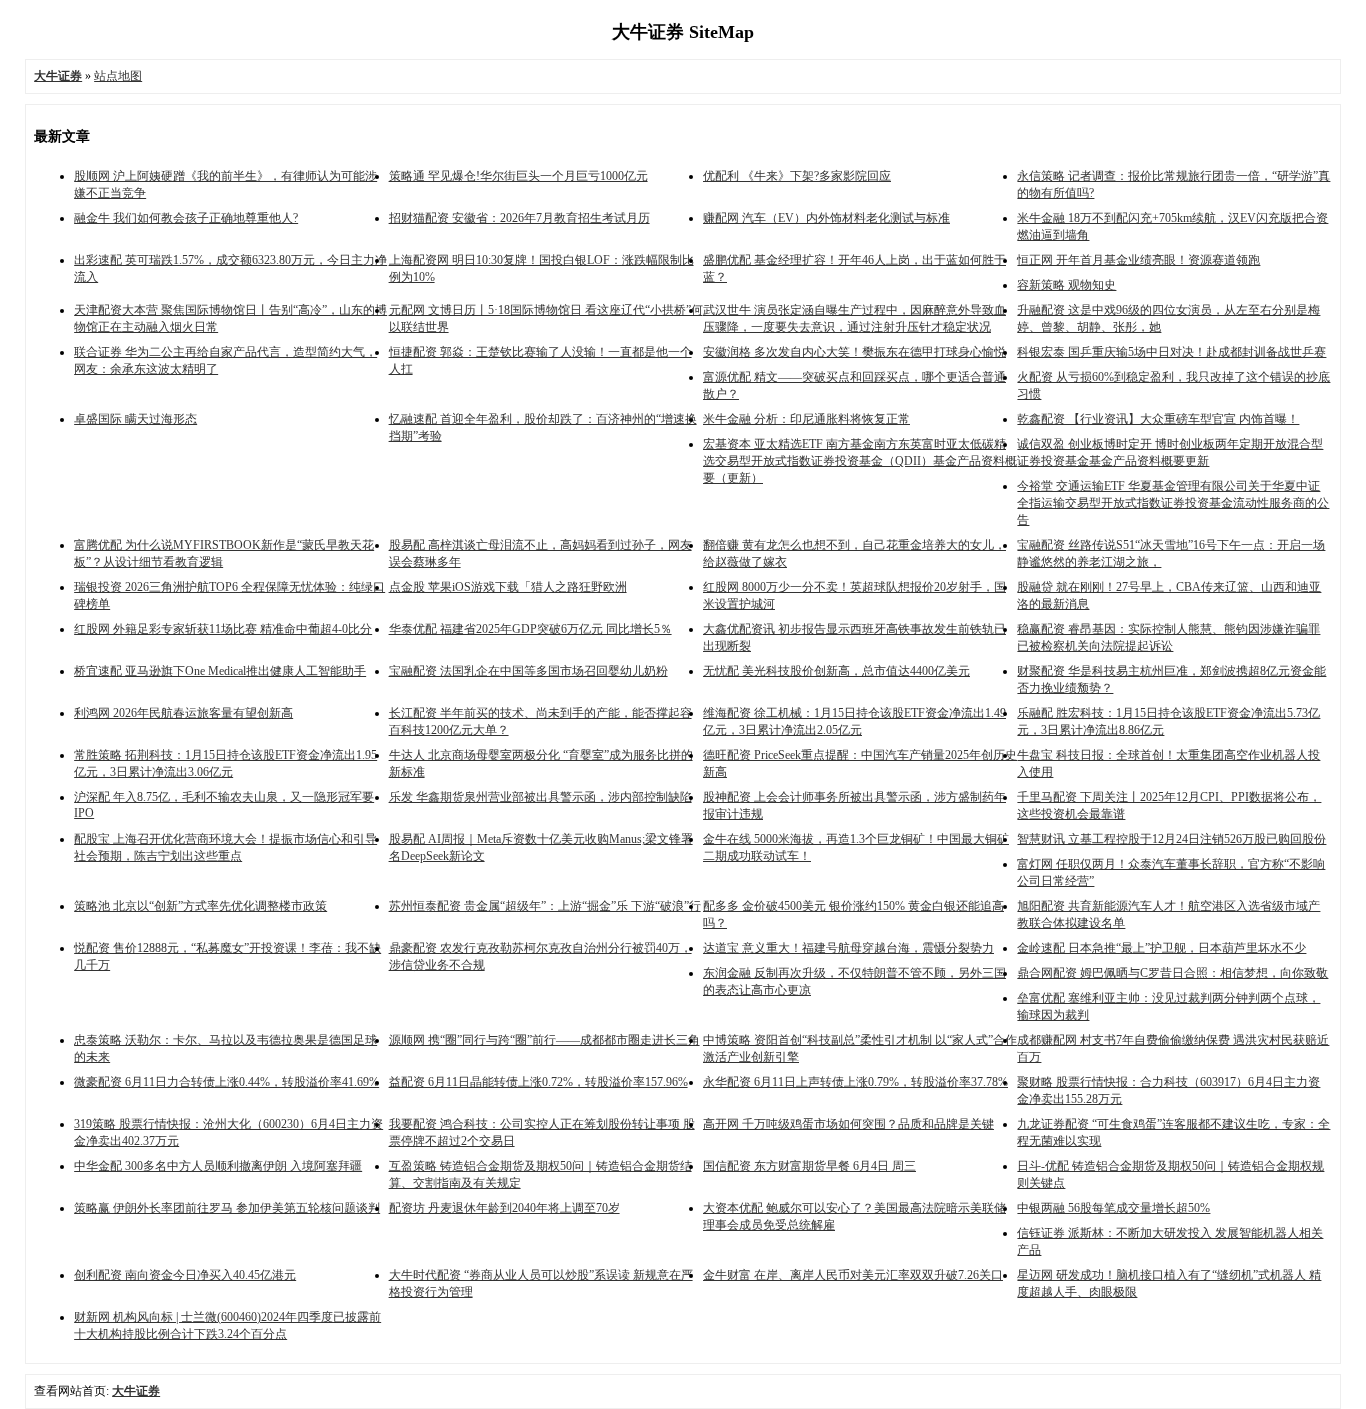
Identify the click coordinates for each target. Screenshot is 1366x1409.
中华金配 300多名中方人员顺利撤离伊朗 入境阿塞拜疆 (218, 1166)
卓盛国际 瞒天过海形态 (135, 419)
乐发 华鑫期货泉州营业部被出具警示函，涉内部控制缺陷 (540, 797)
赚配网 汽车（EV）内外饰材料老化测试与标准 (826, 218)
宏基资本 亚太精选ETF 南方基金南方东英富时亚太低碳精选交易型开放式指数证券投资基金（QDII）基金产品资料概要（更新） (860, 461)
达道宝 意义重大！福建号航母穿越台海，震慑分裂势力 (848, 948)
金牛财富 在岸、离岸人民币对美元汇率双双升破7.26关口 (853, 1275)
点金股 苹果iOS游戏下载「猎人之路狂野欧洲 (508, 587)
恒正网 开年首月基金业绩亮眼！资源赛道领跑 (1138, 260)
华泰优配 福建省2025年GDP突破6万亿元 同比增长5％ (530, 629)
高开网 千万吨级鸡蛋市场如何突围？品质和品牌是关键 (848, 1124)
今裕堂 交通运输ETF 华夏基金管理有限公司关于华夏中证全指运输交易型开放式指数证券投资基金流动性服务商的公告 (1173, 503)
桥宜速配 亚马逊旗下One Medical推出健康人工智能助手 (220, 671)
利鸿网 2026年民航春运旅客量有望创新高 (183, 713)
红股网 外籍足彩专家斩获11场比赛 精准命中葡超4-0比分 (223, 629)
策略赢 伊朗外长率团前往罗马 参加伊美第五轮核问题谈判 (227, 1208)
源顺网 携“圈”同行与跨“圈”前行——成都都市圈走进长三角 (544, 1040)
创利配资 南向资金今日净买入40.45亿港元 (185, 1275)
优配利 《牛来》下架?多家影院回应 (797, 176)
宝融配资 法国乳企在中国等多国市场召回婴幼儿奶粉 (528, 671)
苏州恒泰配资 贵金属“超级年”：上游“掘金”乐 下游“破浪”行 (545, 906)
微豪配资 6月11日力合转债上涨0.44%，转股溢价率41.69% (226, 1082)
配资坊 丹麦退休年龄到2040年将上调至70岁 (504, 1208)
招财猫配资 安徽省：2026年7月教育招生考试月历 (519, 218)
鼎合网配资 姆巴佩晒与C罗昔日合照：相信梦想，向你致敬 (1172, 973)
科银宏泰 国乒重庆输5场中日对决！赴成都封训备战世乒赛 (1171, 352)
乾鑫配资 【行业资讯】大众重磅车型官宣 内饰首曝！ (1158, 419)
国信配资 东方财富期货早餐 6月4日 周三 (809, 1166)
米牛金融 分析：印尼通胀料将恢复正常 (806, 419)
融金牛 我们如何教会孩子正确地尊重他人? (186, 218)
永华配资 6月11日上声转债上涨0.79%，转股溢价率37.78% (855, 1082)
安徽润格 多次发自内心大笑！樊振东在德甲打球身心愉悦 (854, 352)
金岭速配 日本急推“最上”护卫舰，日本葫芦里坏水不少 (1161, 948)
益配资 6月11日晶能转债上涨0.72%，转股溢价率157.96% (538, 1082)
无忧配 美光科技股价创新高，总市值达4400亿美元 (836, 671)
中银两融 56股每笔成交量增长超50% (1113, 1208)
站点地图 (118, 76)
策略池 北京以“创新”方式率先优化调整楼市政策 (200, 906)
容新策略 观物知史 (1066, 285)
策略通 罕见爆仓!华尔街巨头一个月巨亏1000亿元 (518, 176)
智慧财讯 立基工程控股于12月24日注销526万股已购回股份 (1171, 839)
